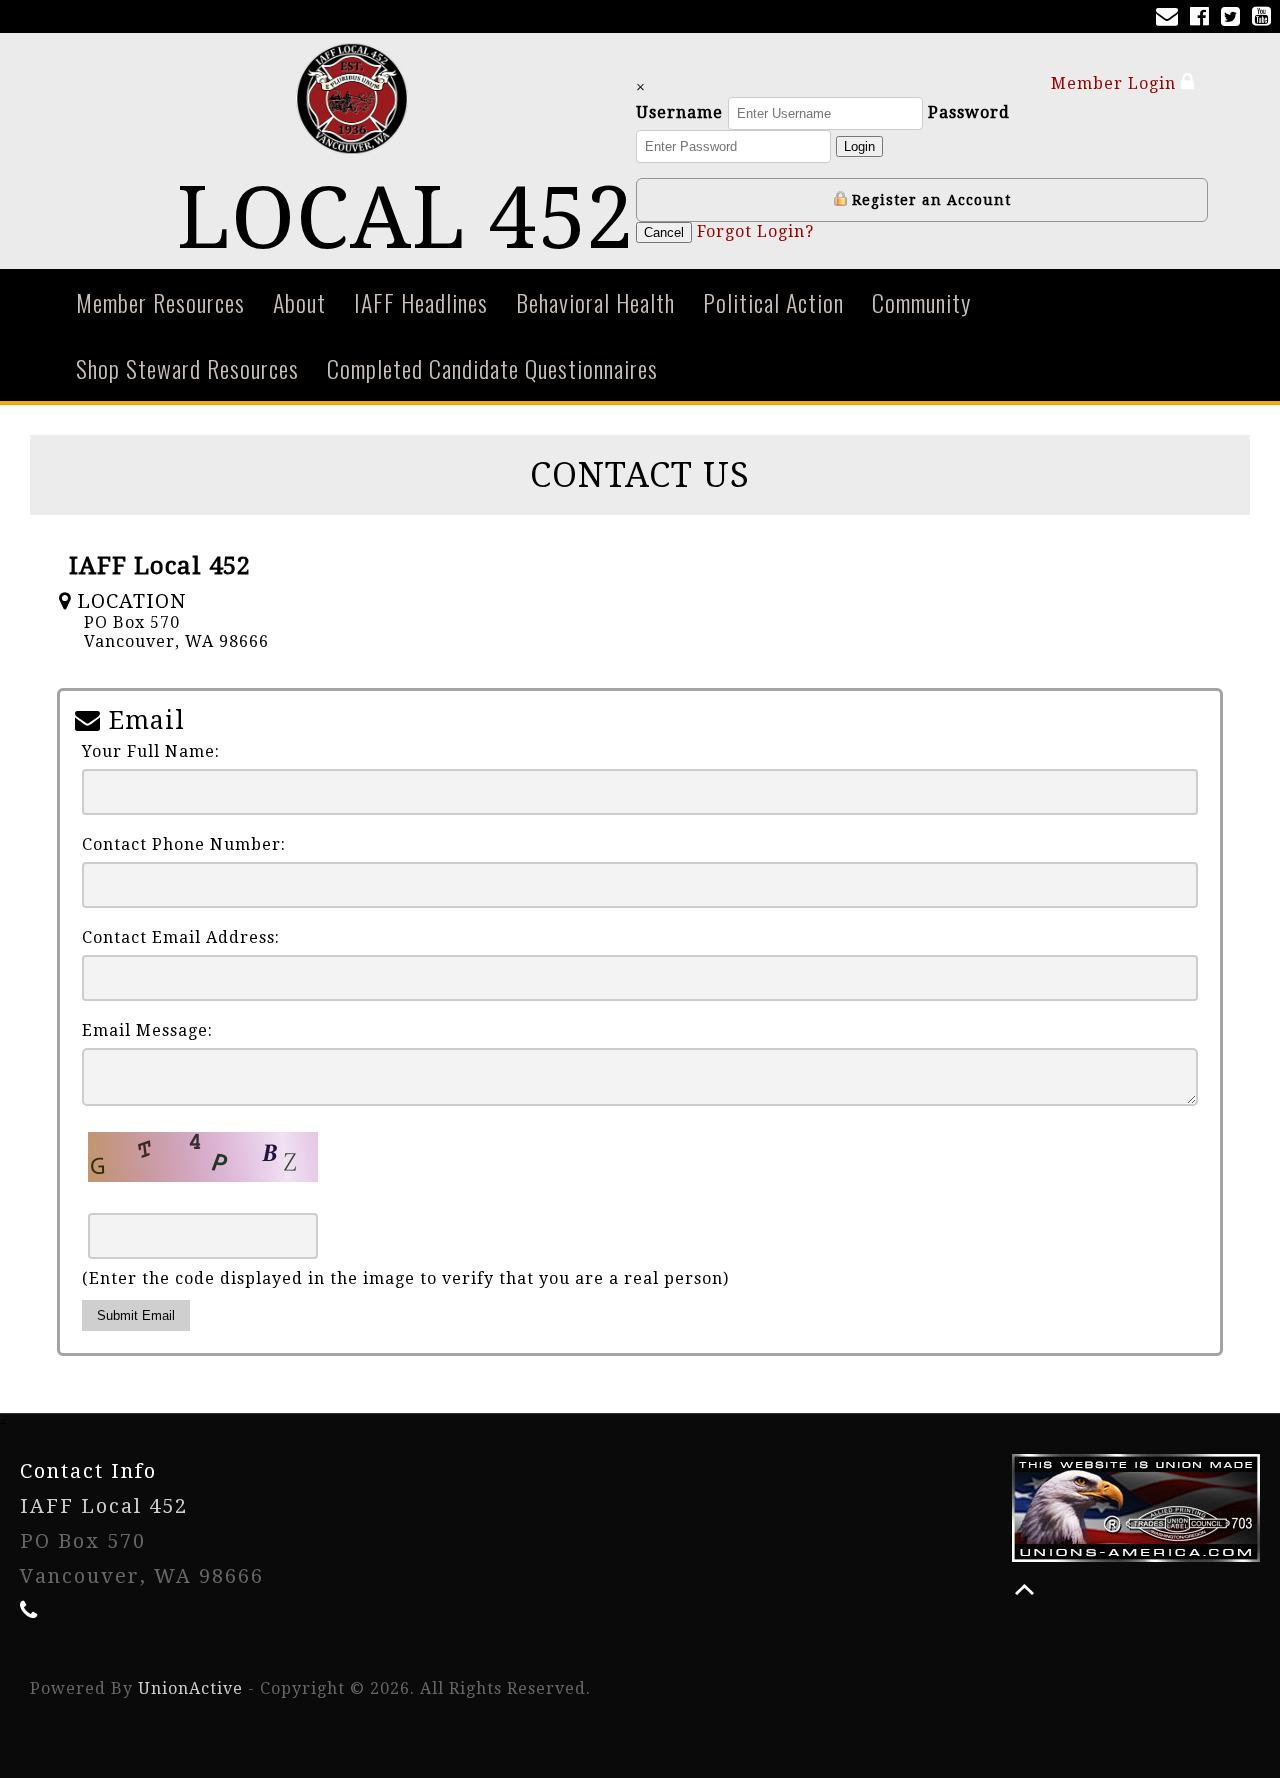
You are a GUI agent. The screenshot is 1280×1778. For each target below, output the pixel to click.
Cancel (664, 232)
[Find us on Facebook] (1203, 18)
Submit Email (136, 1315)
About (299, 302)
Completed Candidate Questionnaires (492, 368)
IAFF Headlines (421, 302)
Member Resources (160, 302)
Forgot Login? (755, 231)
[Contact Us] (1171, 18)
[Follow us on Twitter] (1234, 18)
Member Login (1116, 83)
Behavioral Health (595, 302)
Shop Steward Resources (187, 368)
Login (859, 146)
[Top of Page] (1024, 1589)
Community (921, 302)
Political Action (773, 302)
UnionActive (190, 1688)
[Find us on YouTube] (1265, 18)
